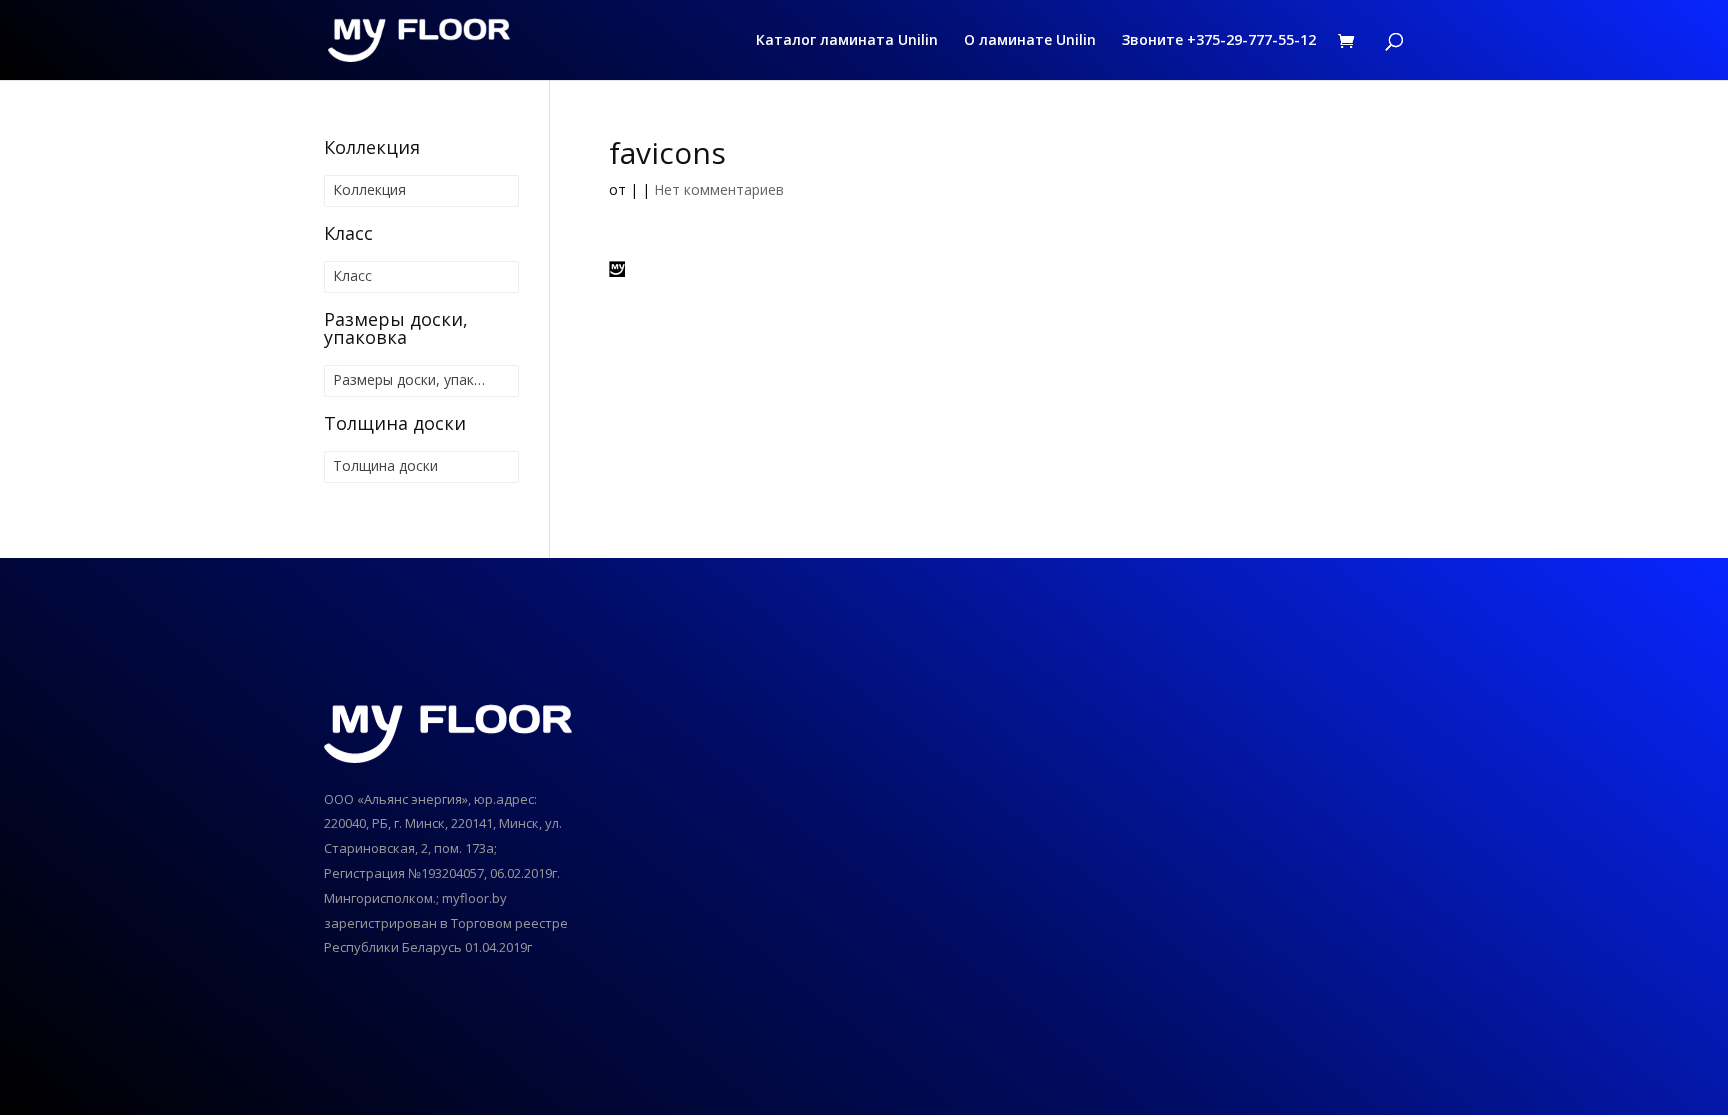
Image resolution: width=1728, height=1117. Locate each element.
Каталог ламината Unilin (847, 41)
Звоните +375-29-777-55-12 (1219, 41)
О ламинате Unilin (1030, 41)
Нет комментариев (719, 189)
